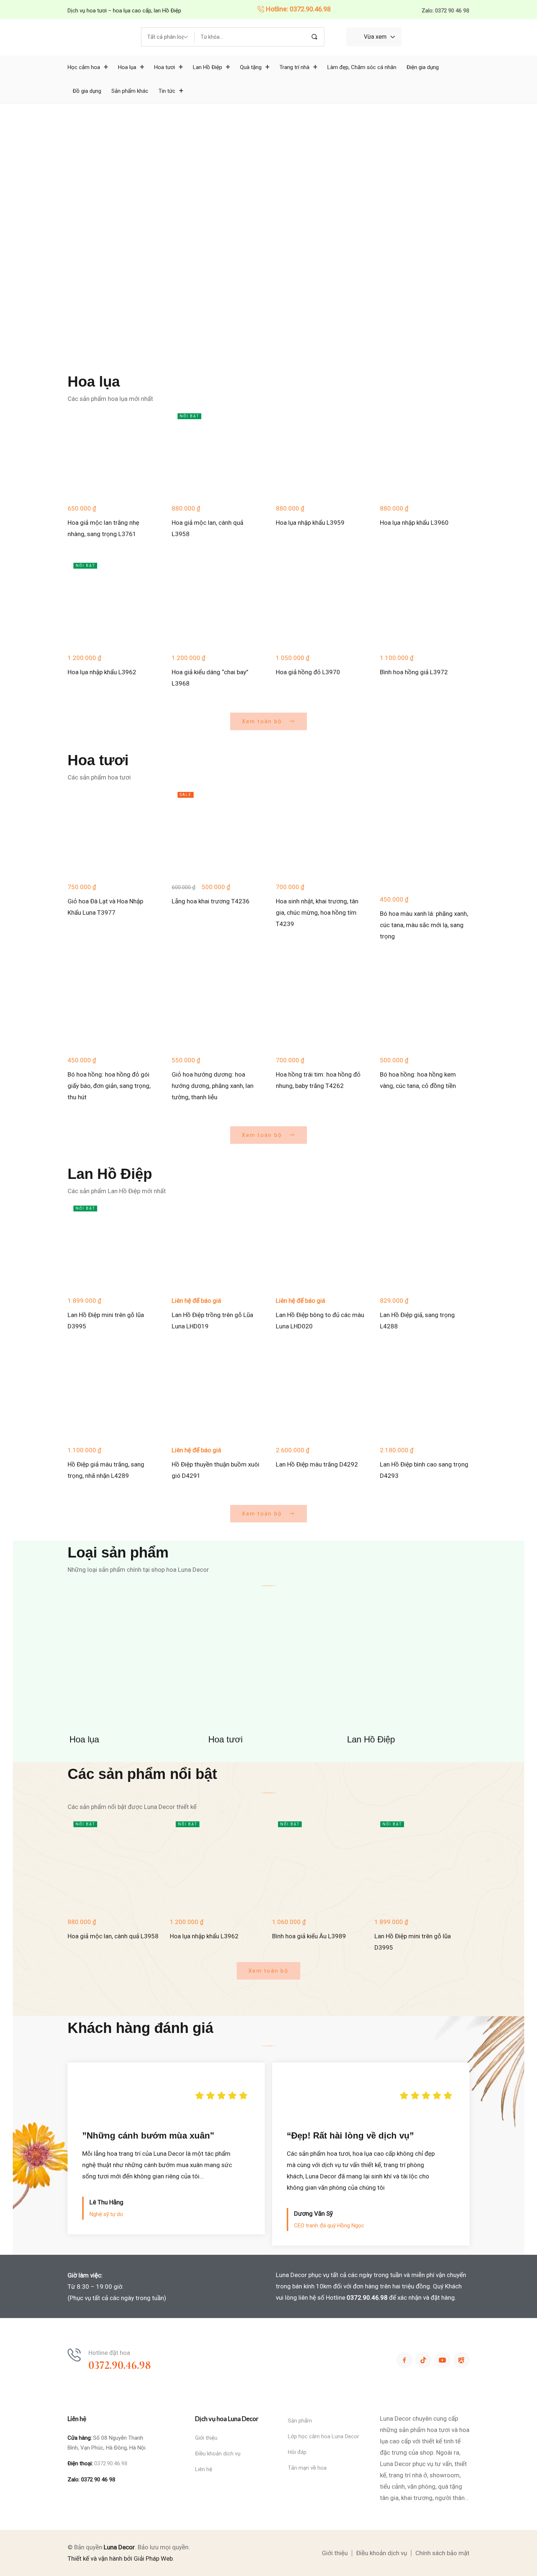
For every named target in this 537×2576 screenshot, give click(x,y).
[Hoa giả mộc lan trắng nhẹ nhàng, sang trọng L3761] (112, 452)
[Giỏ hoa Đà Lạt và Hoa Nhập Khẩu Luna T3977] (112, 831)
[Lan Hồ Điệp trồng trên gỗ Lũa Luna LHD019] (216, 1245)
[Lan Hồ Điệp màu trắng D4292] (321, 1394)
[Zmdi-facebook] (404, 2360)
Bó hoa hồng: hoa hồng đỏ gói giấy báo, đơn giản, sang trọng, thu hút (109, 1086)
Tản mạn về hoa (307, 2468)
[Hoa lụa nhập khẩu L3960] (425, 452)
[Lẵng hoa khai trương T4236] (216, 831)
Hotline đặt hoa (109, 2353)
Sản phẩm (300, 2421)
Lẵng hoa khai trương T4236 (211, 901)
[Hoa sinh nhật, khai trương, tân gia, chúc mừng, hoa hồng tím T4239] (321, 831)
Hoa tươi (225, 1739)
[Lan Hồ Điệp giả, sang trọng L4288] (425, 1245)
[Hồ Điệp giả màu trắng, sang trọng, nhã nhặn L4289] (112, 1394)
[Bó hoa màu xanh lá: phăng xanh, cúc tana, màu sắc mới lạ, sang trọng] (425, 837)
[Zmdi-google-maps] (461, 2360)
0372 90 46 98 (98, 2480)
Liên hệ (204, 2469)
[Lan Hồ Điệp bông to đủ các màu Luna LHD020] (321, 1245)
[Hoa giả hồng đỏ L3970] (321, 602)
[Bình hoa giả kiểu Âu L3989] (320, 1863)
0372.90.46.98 (367, 2298)
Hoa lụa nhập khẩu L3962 (102, 672)
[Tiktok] (423, 2360)
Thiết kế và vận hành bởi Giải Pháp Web (120, 2558)
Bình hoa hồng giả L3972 (414, 672)
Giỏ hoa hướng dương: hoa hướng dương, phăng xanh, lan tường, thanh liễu (213, 1086)
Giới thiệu (206, 2438)
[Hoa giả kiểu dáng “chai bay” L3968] (216, 602)
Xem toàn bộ (263, 721)
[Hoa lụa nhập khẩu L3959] (321, 452)
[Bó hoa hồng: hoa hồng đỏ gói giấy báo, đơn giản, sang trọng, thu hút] (112, 1004)
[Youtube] (442, 2360)
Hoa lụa (84, 1739)
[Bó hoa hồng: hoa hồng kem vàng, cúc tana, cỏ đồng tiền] (425, 1004)
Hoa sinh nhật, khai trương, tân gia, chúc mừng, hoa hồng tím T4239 (317, 913)
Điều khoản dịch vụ (218, 2454)
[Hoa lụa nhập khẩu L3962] (112, 602)
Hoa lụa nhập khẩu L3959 (310, 523)
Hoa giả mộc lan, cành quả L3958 (113, 1936)
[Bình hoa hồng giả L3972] (425, 602)
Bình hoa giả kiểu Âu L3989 (309, 1936)
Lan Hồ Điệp (371, 1739)
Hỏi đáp (297, 2452)
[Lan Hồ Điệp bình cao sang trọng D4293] (425, 1394)
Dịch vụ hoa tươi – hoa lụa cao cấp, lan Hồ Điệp (124, 11)
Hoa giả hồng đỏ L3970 (308, 672)
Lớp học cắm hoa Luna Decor (323, 2436)
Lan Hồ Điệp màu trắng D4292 (317, 1464)
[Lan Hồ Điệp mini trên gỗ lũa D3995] (112, 1245)
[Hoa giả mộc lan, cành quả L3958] (216, 452)
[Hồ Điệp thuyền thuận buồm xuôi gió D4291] (216, 1394)
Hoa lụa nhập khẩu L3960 (414, 523)
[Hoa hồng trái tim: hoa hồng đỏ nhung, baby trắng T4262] (321, 1004)
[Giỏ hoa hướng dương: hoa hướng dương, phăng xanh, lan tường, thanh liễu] (216, 1004)
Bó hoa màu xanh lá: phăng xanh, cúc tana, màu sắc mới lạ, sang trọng (424, 925)
